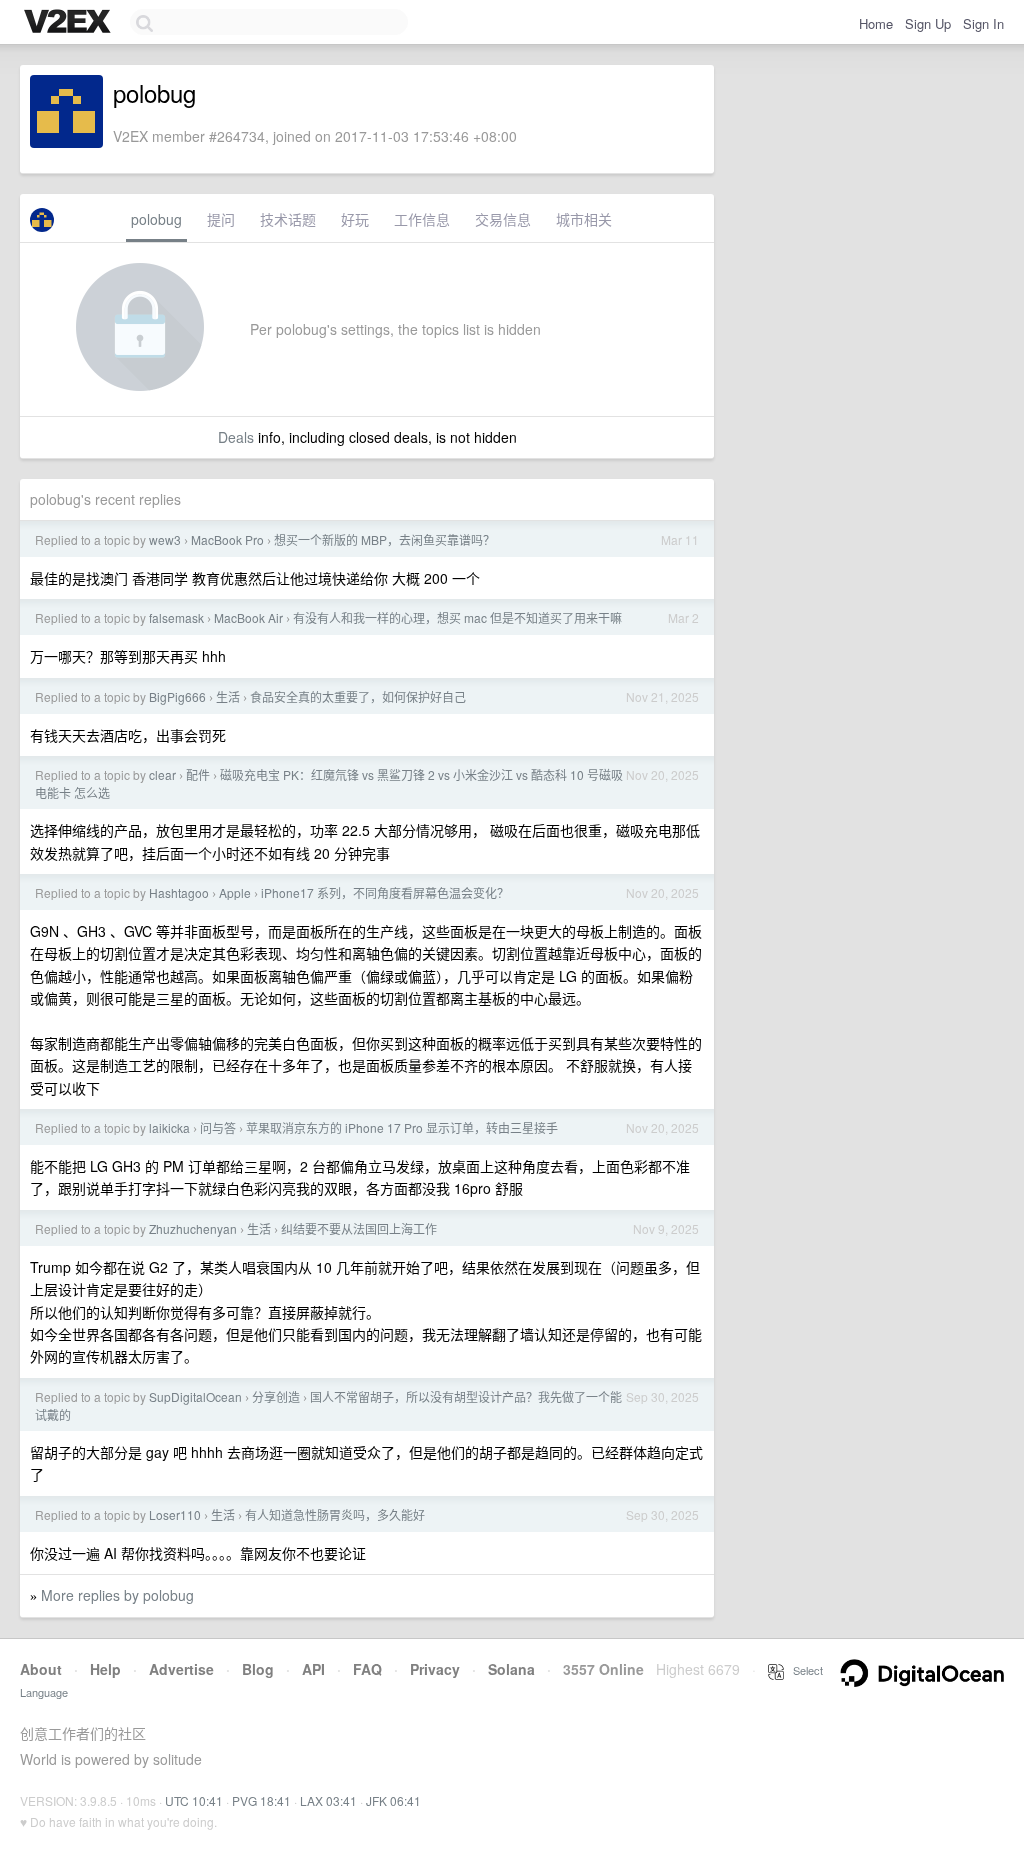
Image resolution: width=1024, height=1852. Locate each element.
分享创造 (276, 1396)
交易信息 (503, 219)
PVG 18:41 (261, 1800)
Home (876, 23)
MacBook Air (248, 617)
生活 (228, 696)
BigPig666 (177, 696)
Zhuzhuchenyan (193, 1228)
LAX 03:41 (328, 1800)
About (41, 1669)
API (313, 1669)
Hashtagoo (179, 892)
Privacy (435, 1669)
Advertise (181, 1669)
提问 (221, 219)
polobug (156, 219)
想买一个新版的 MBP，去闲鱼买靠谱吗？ (384, 539)
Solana (511, 1669)
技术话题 (288, 219)
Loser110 (175, 1514)
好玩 (355, 219)
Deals (236, 437)
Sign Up (928, 23)
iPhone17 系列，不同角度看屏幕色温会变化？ (385, 892)
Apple (235, 892)
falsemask (176, 617)
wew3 (165, 539)
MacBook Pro (227, 539)
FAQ (367, 1669)
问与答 (218, 1127)
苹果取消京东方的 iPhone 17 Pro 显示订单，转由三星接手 (402, 1127)
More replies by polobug (117, 1595)
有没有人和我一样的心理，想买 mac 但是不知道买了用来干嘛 (457, 617)
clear (162, 774)
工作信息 (422, 219)
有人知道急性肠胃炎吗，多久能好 (335, 1514)
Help (105, 1669)
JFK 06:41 (393, 1800)
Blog (258, 1669)
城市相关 (584, 219)
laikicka (169, 1127)
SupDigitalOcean (195, 1396)
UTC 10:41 (194, 1800)
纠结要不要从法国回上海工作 (359, 1228)
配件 (198, 774)
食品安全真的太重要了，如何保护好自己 (358, 696)
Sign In (983, 23)
